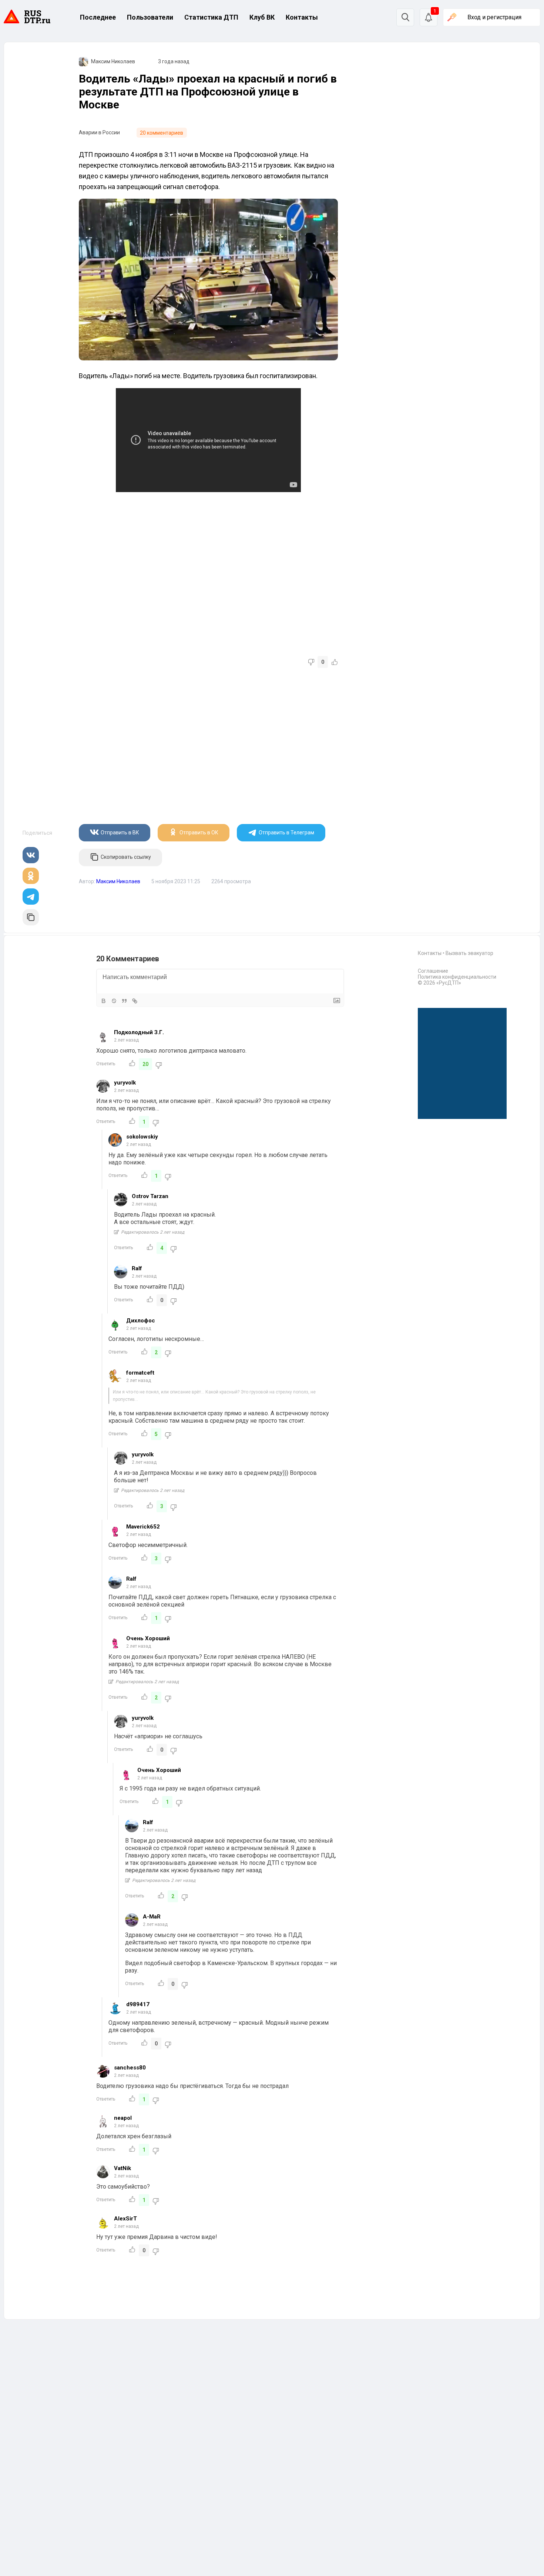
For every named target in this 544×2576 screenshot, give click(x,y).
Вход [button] (494, 17)
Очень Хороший (148, 1638)
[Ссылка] (135, 1001)
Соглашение (433, 971)
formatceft (140, 1373)
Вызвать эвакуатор (469, 953)
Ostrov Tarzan (150, 1196)
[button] (429, 17)
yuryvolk (125, 1083)
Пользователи (150, 17)
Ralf (137, 1268)
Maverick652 (143, 1527)
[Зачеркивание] (114, 1001)
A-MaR (152, 1917)
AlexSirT (125, 2219)
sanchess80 (130, 2068)
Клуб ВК (262, 17)
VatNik (122, 2168)
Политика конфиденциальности (457, 977)
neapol (123, 2118)
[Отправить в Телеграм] (31, 897)
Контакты (302, 17)
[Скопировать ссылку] (31, 917)
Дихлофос (141, 1321)
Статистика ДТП (211, 17)
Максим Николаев (113, 61)
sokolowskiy (142, 1137)
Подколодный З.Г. (139, 1032)
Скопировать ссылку (126, 857)
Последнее (98, 17)
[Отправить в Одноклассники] (31, 876)
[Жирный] (104, 1001)
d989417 (138, 2004)
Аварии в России (99, 132)
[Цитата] (124, 1001)
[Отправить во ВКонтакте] (31, 855)
